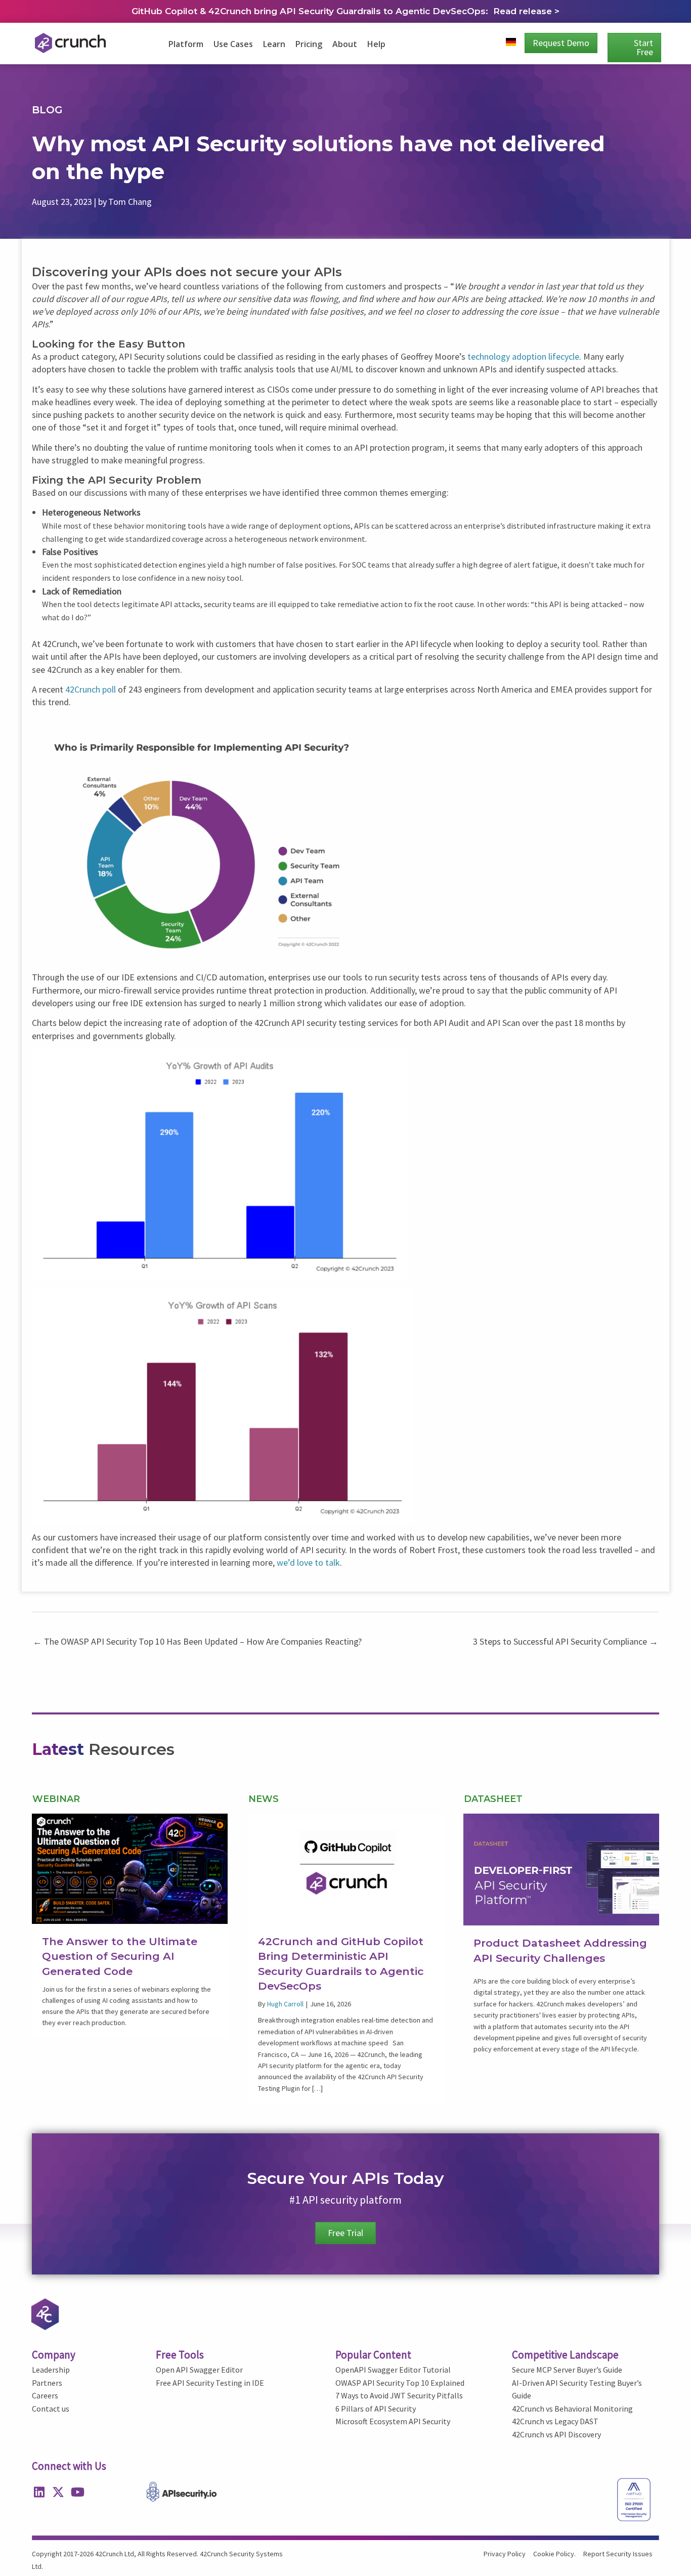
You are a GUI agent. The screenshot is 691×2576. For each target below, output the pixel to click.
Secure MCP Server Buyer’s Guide (567, 2370)
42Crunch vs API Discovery (556, 2434)
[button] (39, 2492)
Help (376, 44)
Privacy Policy (505, 2554)
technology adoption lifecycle (523, 356)
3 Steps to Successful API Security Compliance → (566, 1641)
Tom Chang (130, 202)
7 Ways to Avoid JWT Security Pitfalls (399, 2395)
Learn (274, 44)
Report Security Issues (618, 2554)
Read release (524, 11)
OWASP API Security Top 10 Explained (400, 2383)
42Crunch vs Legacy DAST (555, 2421)
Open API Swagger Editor (199, 2370)
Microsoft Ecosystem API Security (393, 2421)
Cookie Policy (554, 2554)
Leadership (51, 2370)
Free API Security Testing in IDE (210, 2383)
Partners (47, 2383)
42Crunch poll (91, 689)
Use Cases (233, 44)
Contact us (51, 2409)
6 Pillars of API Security (376, 2409)
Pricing (309, 44)
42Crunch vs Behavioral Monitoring (572, 2409)
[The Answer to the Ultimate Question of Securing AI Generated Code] (130, 1867)
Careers (45, 2395)
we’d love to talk (308, 1562)
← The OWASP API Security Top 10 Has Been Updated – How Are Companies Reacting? (197, 1641)
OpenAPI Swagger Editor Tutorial (393, 2370)
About (345, 44)
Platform (186, 44)
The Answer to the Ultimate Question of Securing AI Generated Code (120, 1956)
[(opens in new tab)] (561, 1869)
